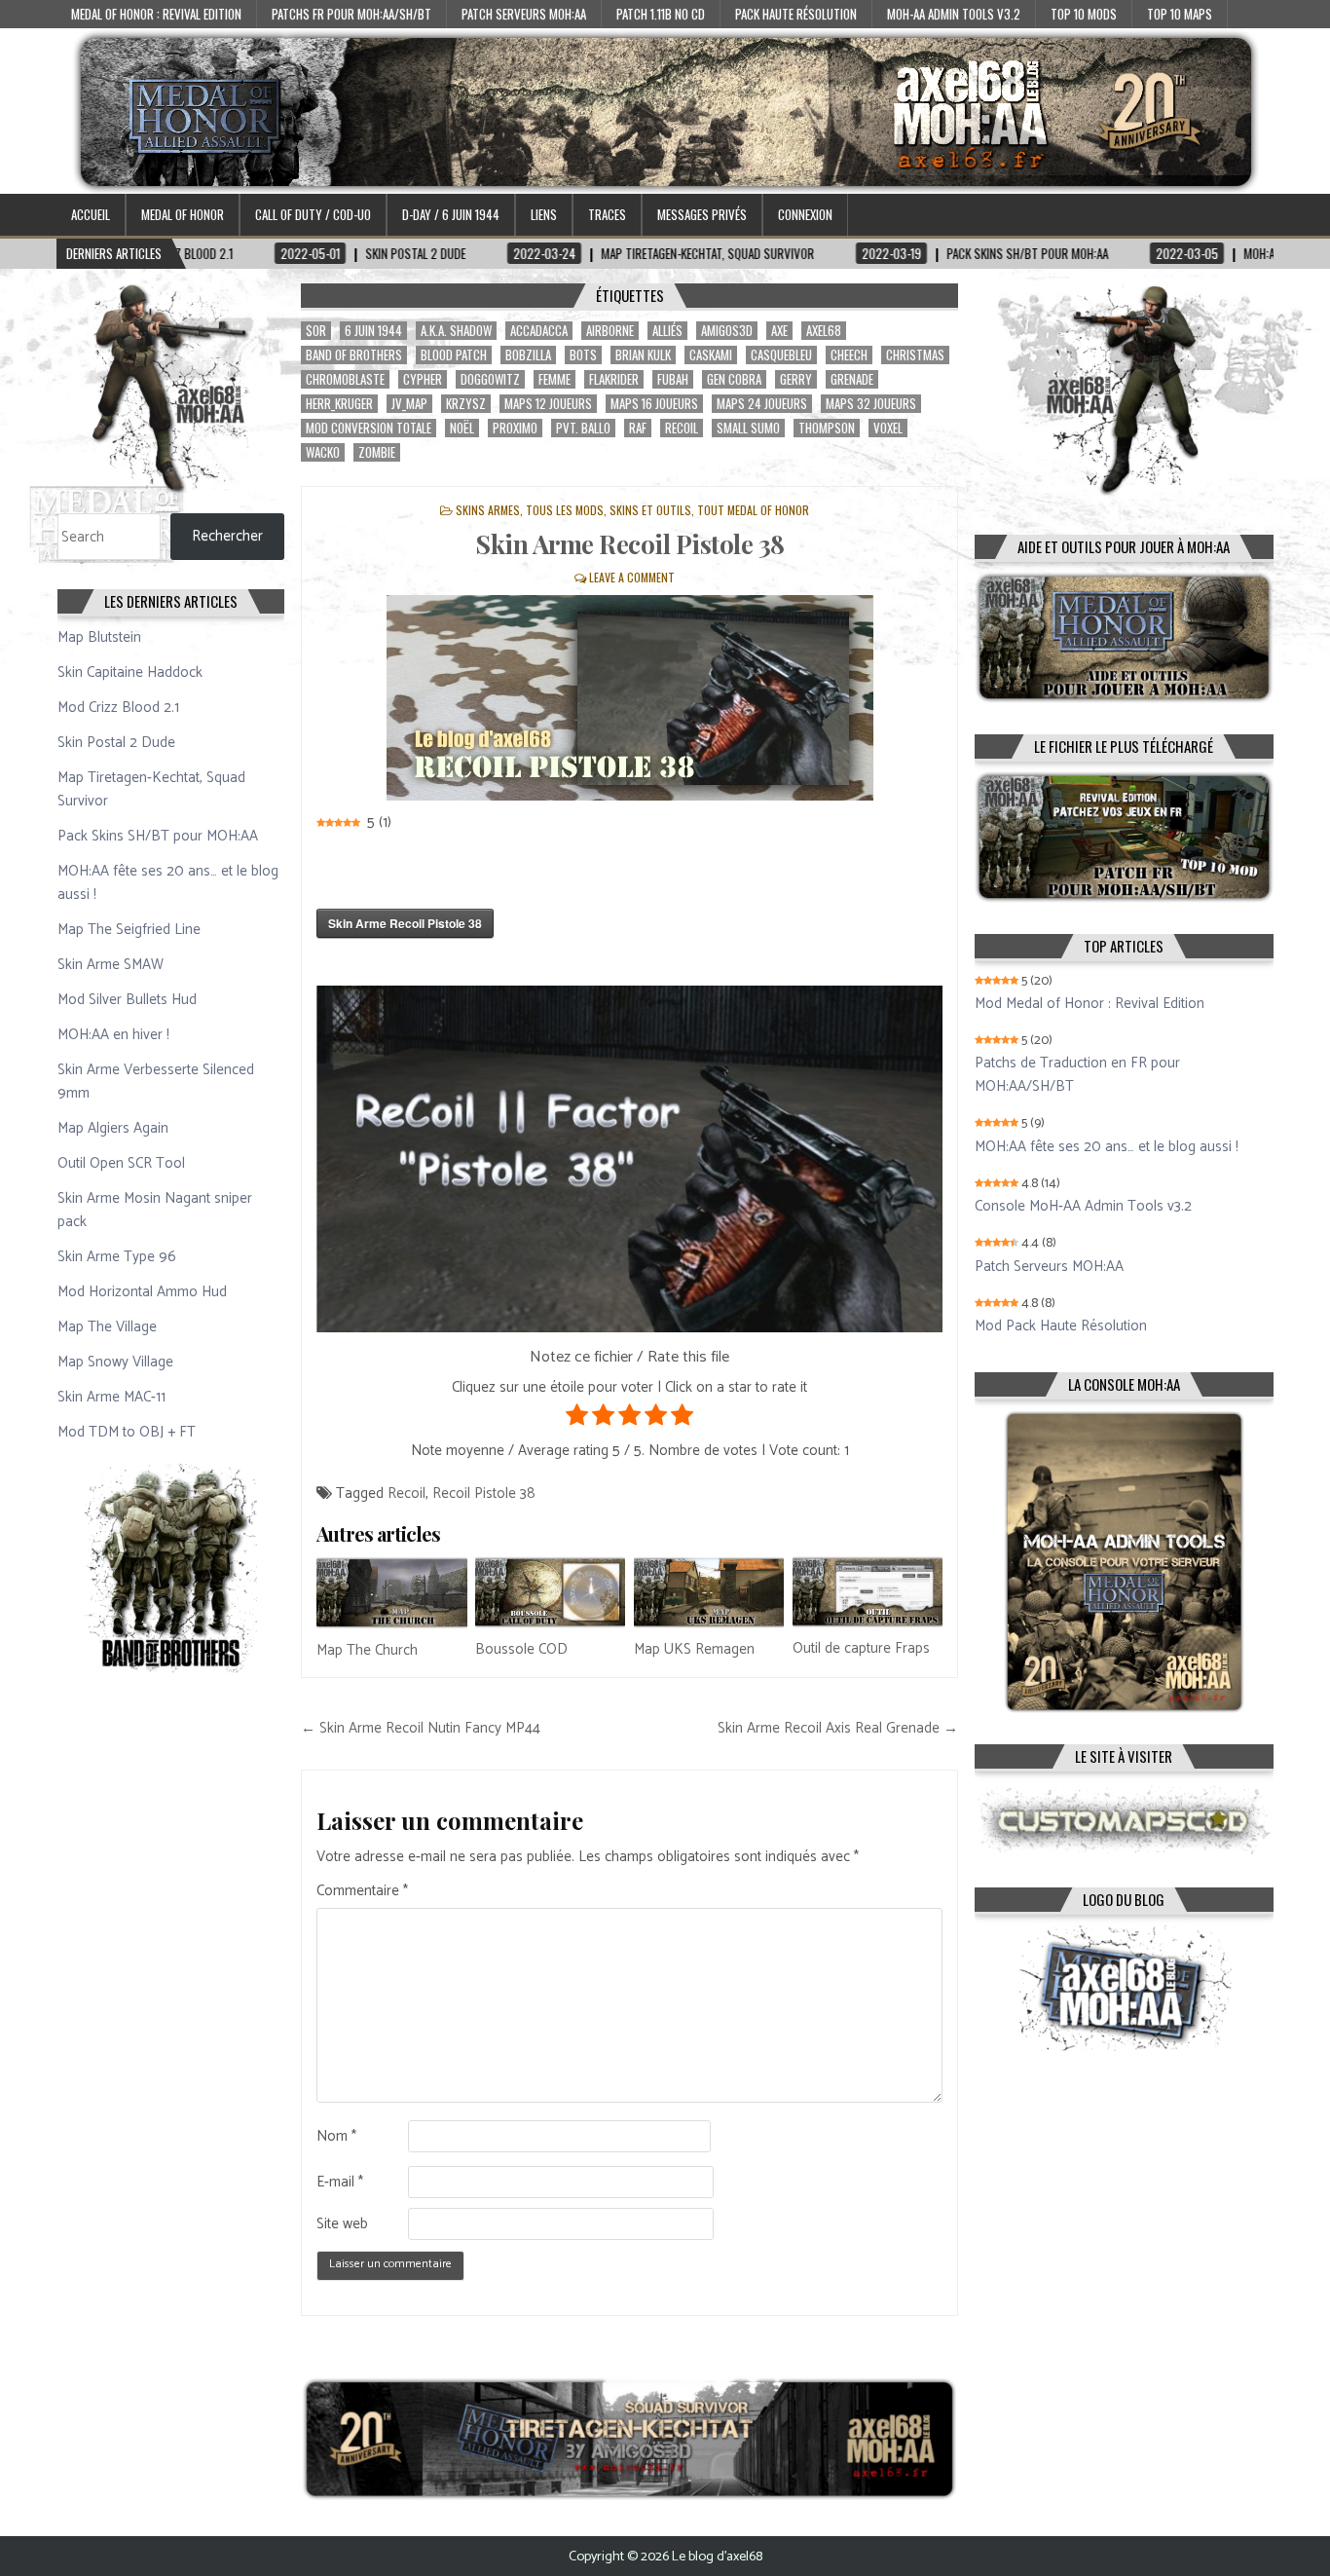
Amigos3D (727, 331)
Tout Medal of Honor (753, 510)
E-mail (340, 2183)
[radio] (577, 1419)
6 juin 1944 (373, 331)
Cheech (849, 355)
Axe (779, 331)
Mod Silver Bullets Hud (127, 1000)
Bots (583, 355)
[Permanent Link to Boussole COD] (550, 1592)
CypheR (423, 379)
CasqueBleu (781, 355)
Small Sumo (748, 428)
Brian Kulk (643, 355)
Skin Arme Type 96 (117, 1257)
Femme (554, 379)
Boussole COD (521, 1649)
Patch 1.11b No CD (661, 14)
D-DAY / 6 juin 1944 (451, 214)
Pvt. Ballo (583, 428)
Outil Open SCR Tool (121, 1163)
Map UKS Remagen (694, 1649)
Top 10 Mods (1084, 14)
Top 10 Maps (1180, 14)
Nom (336, 2137)
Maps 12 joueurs (548, 404)
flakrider (614, 379)
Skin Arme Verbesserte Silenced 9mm (156, 1082)
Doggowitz (490, 379)
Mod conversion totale (369, 428)
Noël (462, 428)
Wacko (323, 452)
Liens (544, 214)
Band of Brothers (354, 355)
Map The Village (107, 1327)
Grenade (852, 379)
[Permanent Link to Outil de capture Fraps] (868, 1592)
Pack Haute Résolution (796, 14)
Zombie (377, 452)
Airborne (610, 331)
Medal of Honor (183, 214)
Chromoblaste (345, 379)
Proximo (515, 428)
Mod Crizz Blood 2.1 (118, 708)
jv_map (409, 404)
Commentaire (362, 1891)
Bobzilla (528, 355)
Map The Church (367, 1650)
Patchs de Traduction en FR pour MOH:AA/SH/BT (1077, 1075)
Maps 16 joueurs (654, 404)
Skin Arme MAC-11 (111, 1397)
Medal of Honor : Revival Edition (156, 14)
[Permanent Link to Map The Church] (391, 1592)
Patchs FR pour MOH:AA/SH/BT (351, 14)
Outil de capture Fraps (861, 1648)
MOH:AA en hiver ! (113, 1035)
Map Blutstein (99, 637)
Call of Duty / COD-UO (313, 214)
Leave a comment (632, 577)
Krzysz (466, 404)
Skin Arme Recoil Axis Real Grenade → (838, 1728)
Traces (607, 214)
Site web (342, 2224)
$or (316, 331)
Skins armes (488, 510)
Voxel (888, 428)
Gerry (796, 379)
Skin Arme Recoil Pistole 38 (630, 544)
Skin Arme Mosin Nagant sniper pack (155, 1210)
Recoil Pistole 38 (484, 1493)
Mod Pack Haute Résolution (1061, 1326)
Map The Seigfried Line (129, 930)
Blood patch (454, 355)
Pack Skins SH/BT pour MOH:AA (158, 836)
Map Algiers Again (113, 1128)
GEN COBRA (734, 379)
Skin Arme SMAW (111, 965)
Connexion (805, 214)
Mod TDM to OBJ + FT (127, 1432)
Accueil (91, 214)
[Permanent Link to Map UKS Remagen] (709, 1592)
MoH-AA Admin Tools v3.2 (954, 14)
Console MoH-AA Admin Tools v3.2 (1083, 1207)
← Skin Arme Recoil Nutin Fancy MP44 (421, 1728)
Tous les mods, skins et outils (609, 510)
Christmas (915, 355)
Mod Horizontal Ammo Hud (142, 1292)
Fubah (673, 379)
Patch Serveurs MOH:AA (524, 14)
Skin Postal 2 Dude (116, 743)
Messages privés (702, 214)
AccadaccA (539, 331)
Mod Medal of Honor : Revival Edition (1090, 1004)
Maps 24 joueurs (762, 404)
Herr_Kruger (339, 404)
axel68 (824, 331)
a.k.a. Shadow (456, 331)
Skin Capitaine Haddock (130, 672)
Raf (638, 428)
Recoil (682, 428)
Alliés (667, 331)
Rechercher (227, 536)
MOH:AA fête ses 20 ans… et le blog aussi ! (168, 883)
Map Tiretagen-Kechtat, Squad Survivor (151, 789)
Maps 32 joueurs (871, 404)
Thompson (827, 428)
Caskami (711, 355)
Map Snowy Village (115, 1362)
